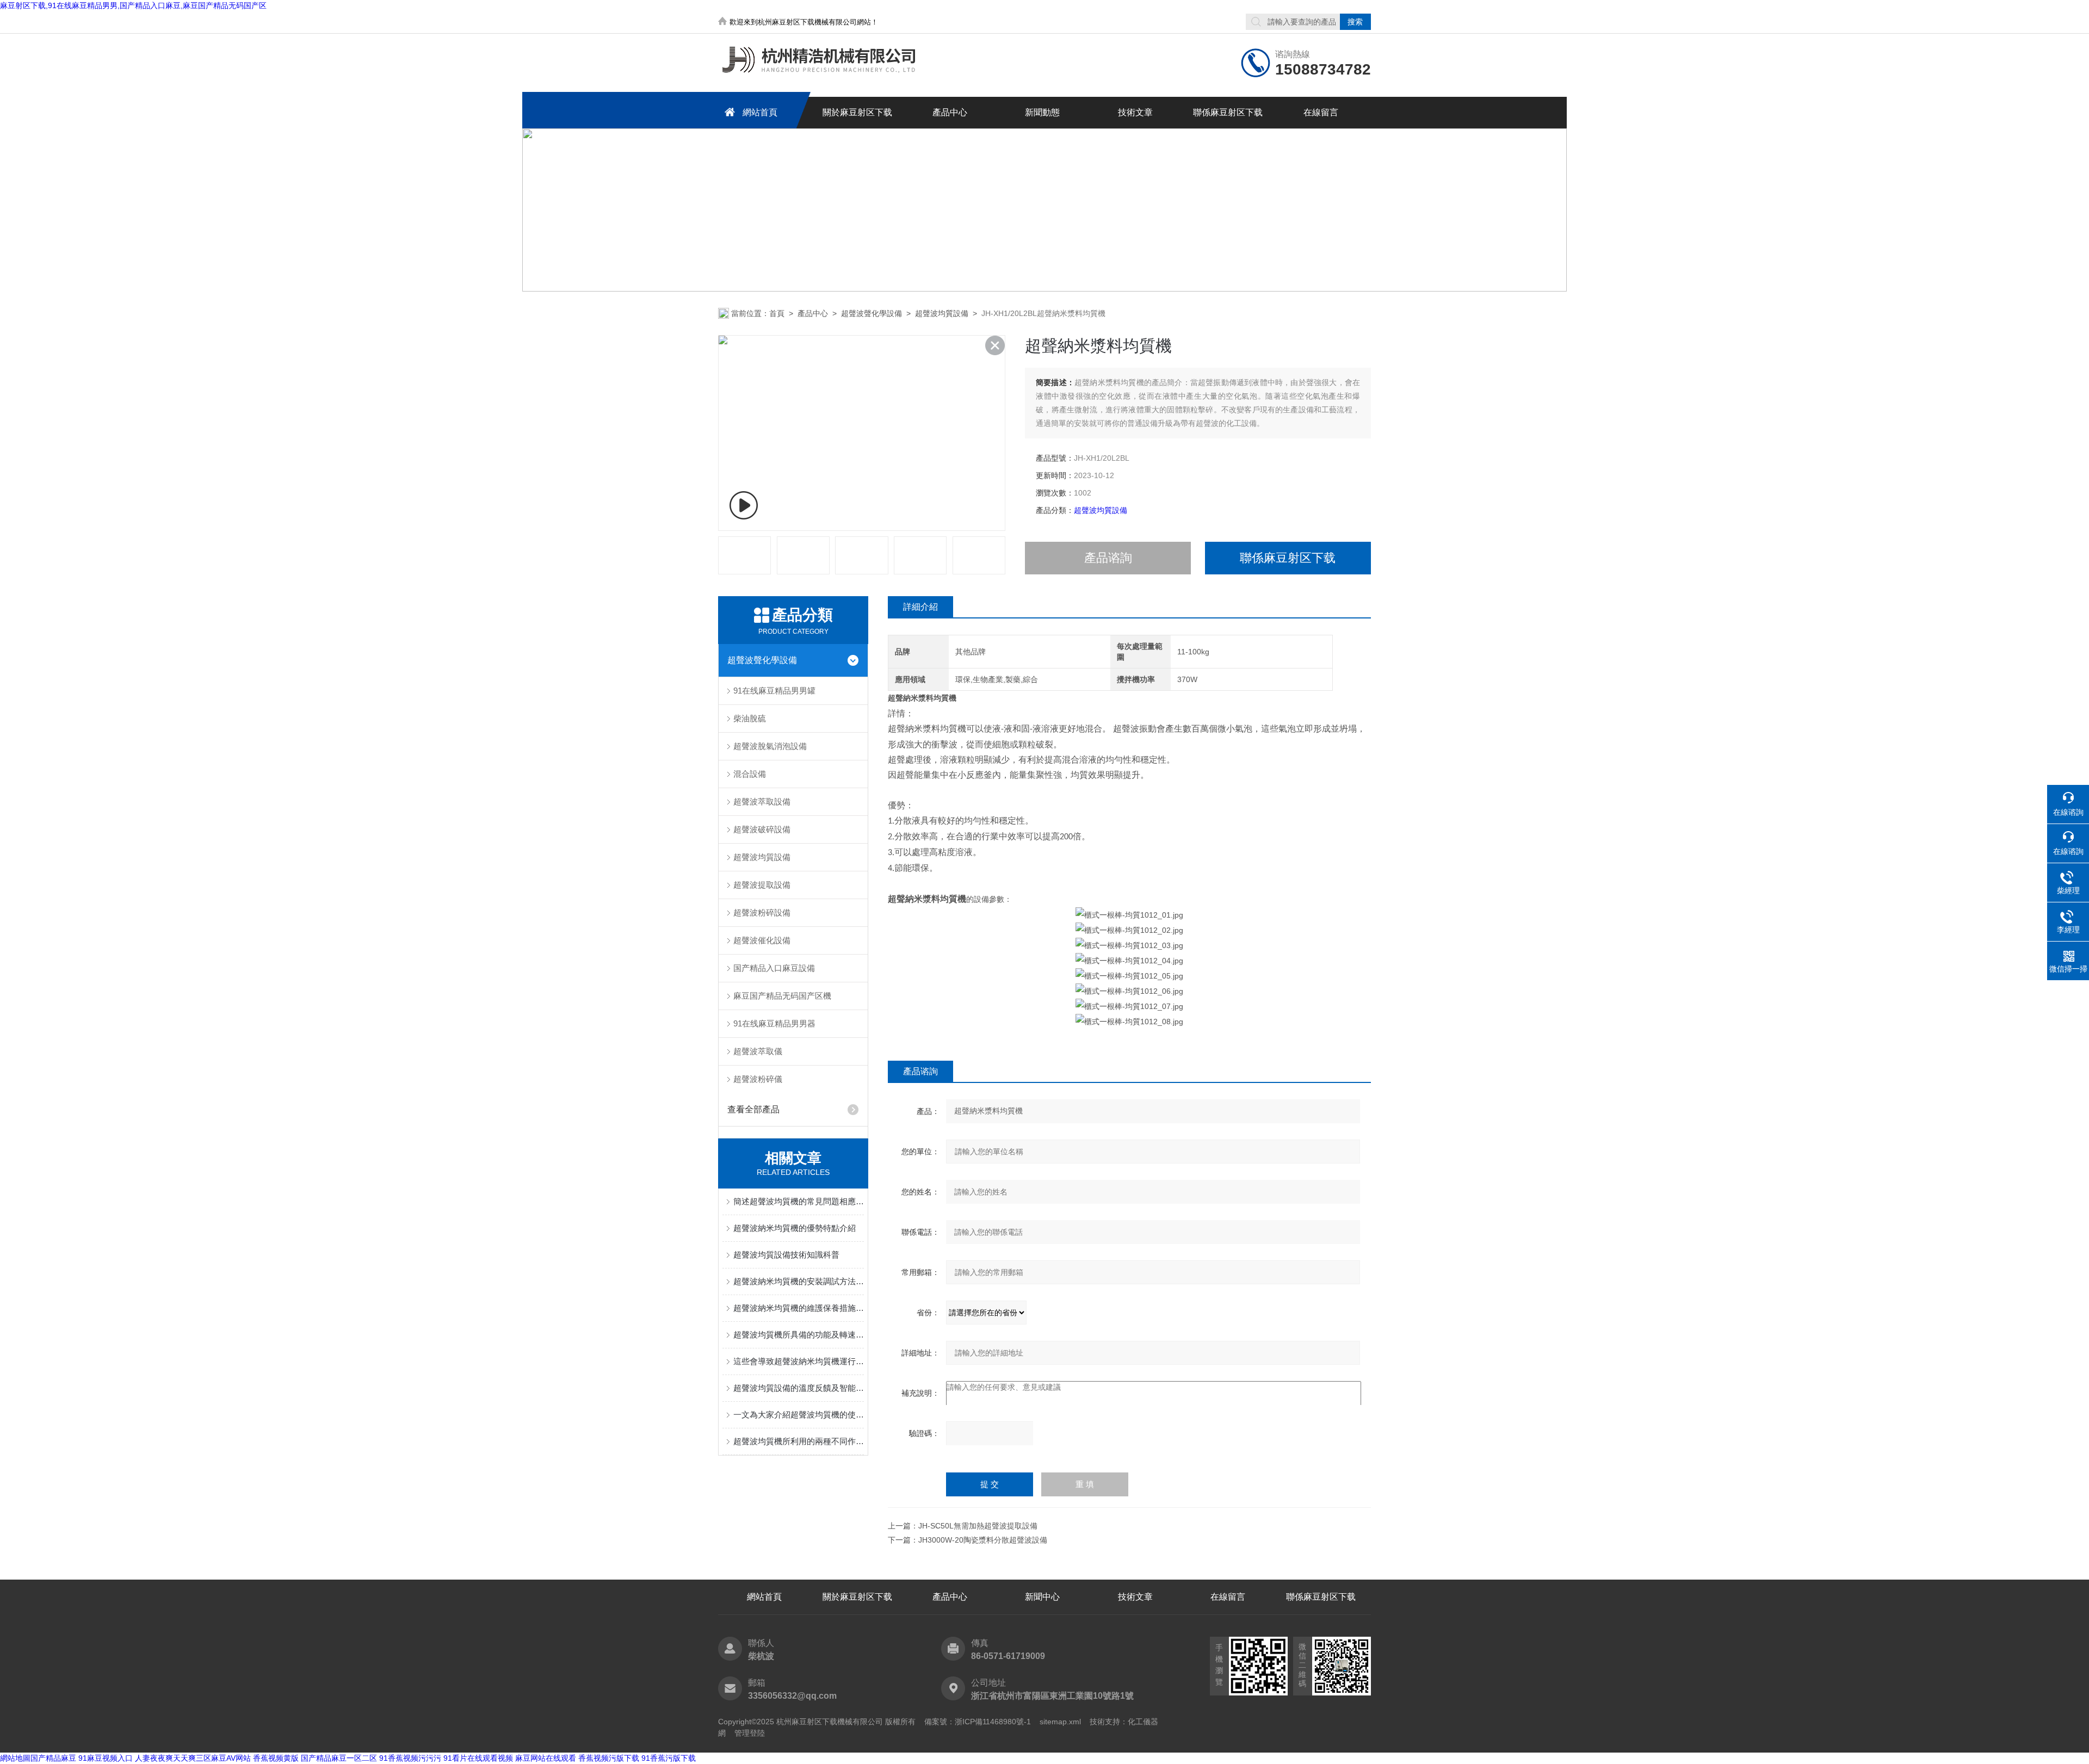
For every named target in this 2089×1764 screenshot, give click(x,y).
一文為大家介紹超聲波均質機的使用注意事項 (799, 1415)
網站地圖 (15, 1758)
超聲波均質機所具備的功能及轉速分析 (799, 1335)
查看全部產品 (753, 1109)
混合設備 (750, 774)
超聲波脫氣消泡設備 (770, 746)
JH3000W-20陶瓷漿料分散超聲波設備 (983, 1540)
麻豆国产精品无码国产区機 (782, 996)
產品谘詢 (1108, 558)
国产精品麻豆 (53, 1758)
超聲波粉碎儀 (758, 1079)
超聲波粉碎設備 (762, 912)
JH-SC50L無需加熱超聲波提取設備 (978, 1526)
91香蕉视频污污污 (410, 1758)
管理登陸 (750, 1733)
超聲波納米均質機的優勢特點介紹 (795, 1228)
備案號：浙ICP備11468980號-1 (978, 1722)
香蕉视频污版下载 (609, 1758)
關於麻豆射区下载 (857, 112)
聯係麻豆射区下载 (1228, 112)
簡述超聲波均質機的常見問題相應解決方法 (799, 1201)
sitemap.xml (1060, 1722)
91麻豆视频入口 (106, 1758)
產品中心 (950, 112)
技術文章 (1135, 112)
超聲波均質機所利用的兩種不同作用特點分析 (799, 1441)
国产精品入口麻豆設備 (774, 968)
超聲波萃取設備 (762, 801)
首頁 (777, 313)
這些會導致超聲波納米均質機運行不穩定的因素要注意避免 (799, 1361)
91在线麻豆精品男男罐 (774, 691)
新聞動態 (1042, 112)
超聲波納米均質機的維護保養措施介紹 (799, 1308)
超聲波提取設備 (762, 885)
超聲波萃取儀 (758, 1051)
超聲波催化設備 (762, 940)
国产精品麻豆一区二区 (339, 1758)
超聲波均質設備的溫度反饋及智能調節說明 (799, 1388)
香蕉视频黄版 (276, 1758)
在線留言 (1321, 112)
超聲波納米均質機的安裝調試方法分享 (799, 1281)
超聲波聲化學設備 (872, 313)
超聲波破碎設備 (762, 829)
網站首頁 (760, 112)
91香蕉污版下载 (669, 1758)
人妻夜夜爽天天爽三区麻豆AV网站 (193, 1758)
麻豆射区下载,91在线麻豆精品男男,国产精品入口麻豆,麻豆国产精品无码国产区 (133, 5)
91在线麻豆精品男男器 (774, 1023)
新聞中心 (1042, 1597)
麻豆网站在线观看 (546, 1758)
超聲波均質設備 (942, 313)
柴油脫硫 (750, 718)
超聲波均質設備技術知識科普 (786, 1255)
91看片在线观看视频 (478, 1758)
